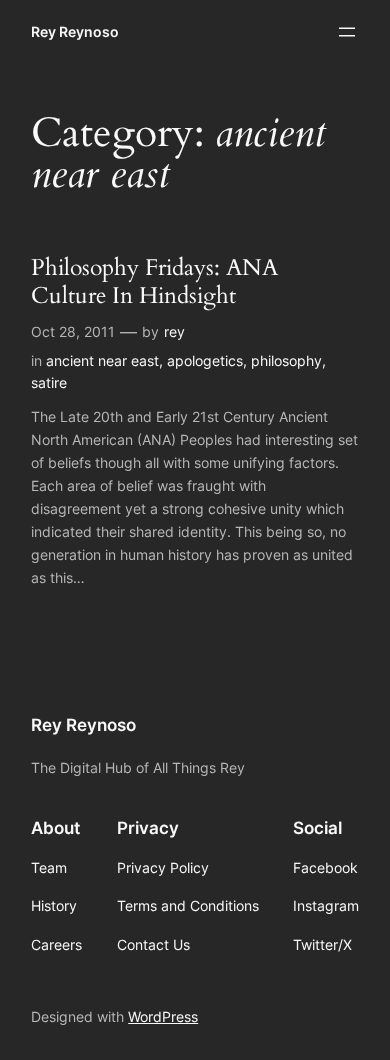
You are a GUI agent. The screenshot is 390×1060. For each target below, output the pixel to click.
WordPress (163, 1016)
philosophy (286, 360)
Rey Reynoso (75, 31)
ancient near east (102, 360)
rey (174, 331)
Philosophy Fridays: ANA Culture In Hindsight (154, 281)
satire (49, 382)
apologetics (205, 360)
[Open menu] (347, 32)
